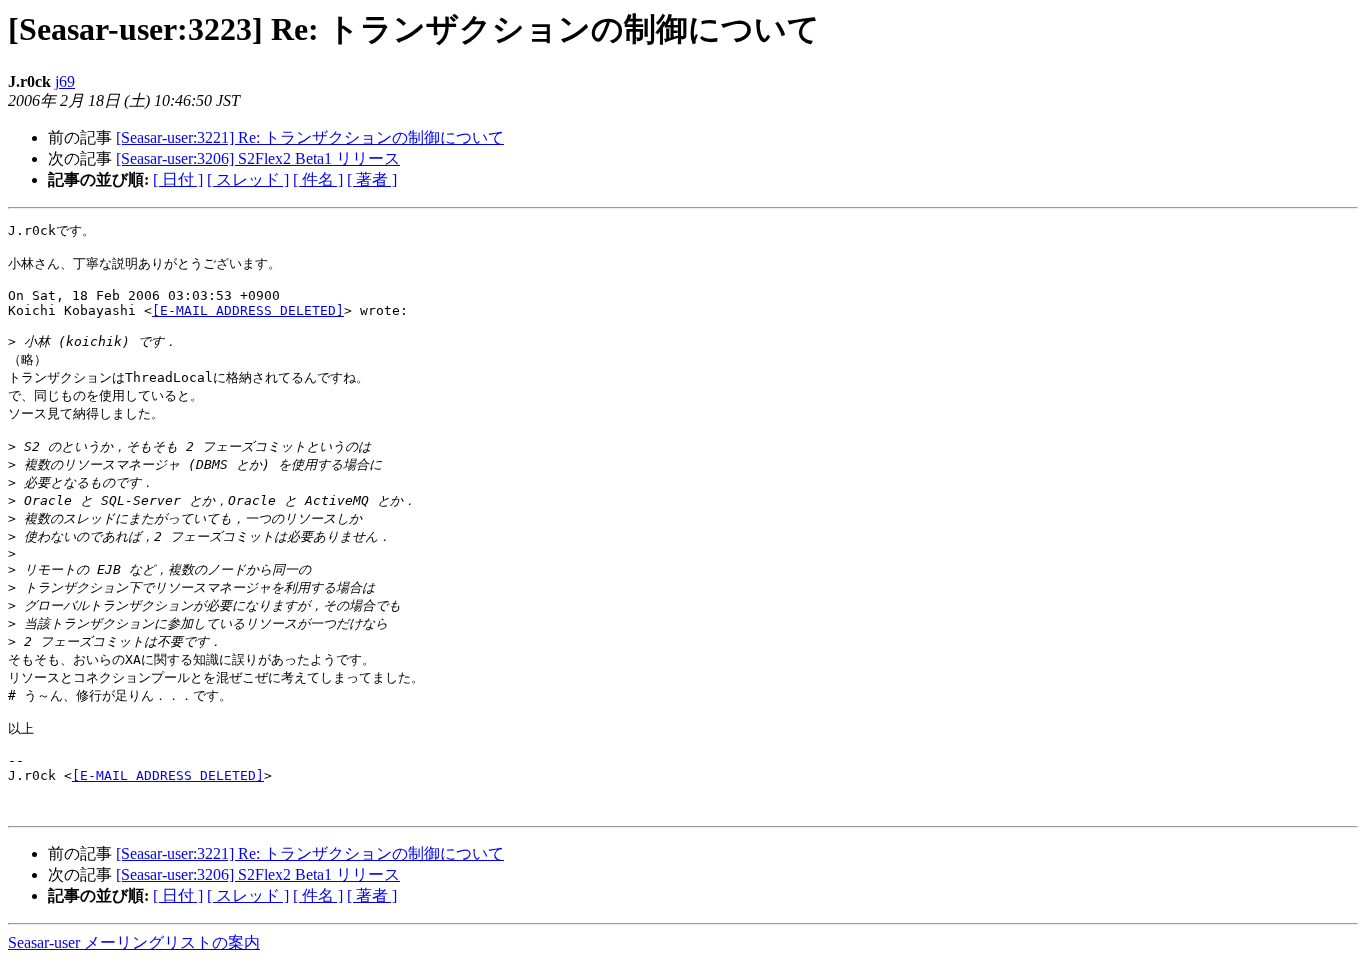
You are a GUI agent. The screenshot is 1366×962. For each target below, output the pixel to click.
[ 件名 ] (318, 179)
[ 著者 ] (372, 179)
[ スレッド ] (248, 179)
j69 (65, 81)
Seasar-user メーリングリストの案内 (134, 942)
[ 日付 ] (178, 179)
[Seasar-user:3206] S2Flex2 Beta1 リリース (258, 158)
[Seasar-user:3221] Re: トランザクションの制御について (310, 137)
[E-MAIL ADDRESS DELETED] (248, 310)
